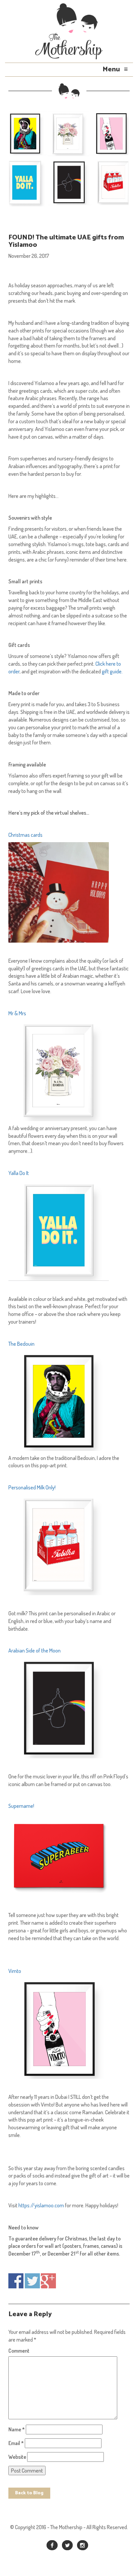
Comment (19, 2351)
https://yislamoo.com (41, 2205)
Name (17, 2429)
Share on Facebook (16, 2281)
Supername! (21, 1806)
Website (17, 2457)
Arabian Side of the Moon (34, 1650)
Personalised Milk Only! (32, 1487)
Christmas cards (25, 835)
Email (16, 2443)
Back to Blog (29, 2493)
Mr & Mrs (17, 1013)
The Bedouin (21, 1344)
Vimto (15, 1971)
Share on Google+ (48, 2281)
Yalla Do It (19, 1173)
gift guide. (112, 671)
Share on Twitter (32, 2281)
